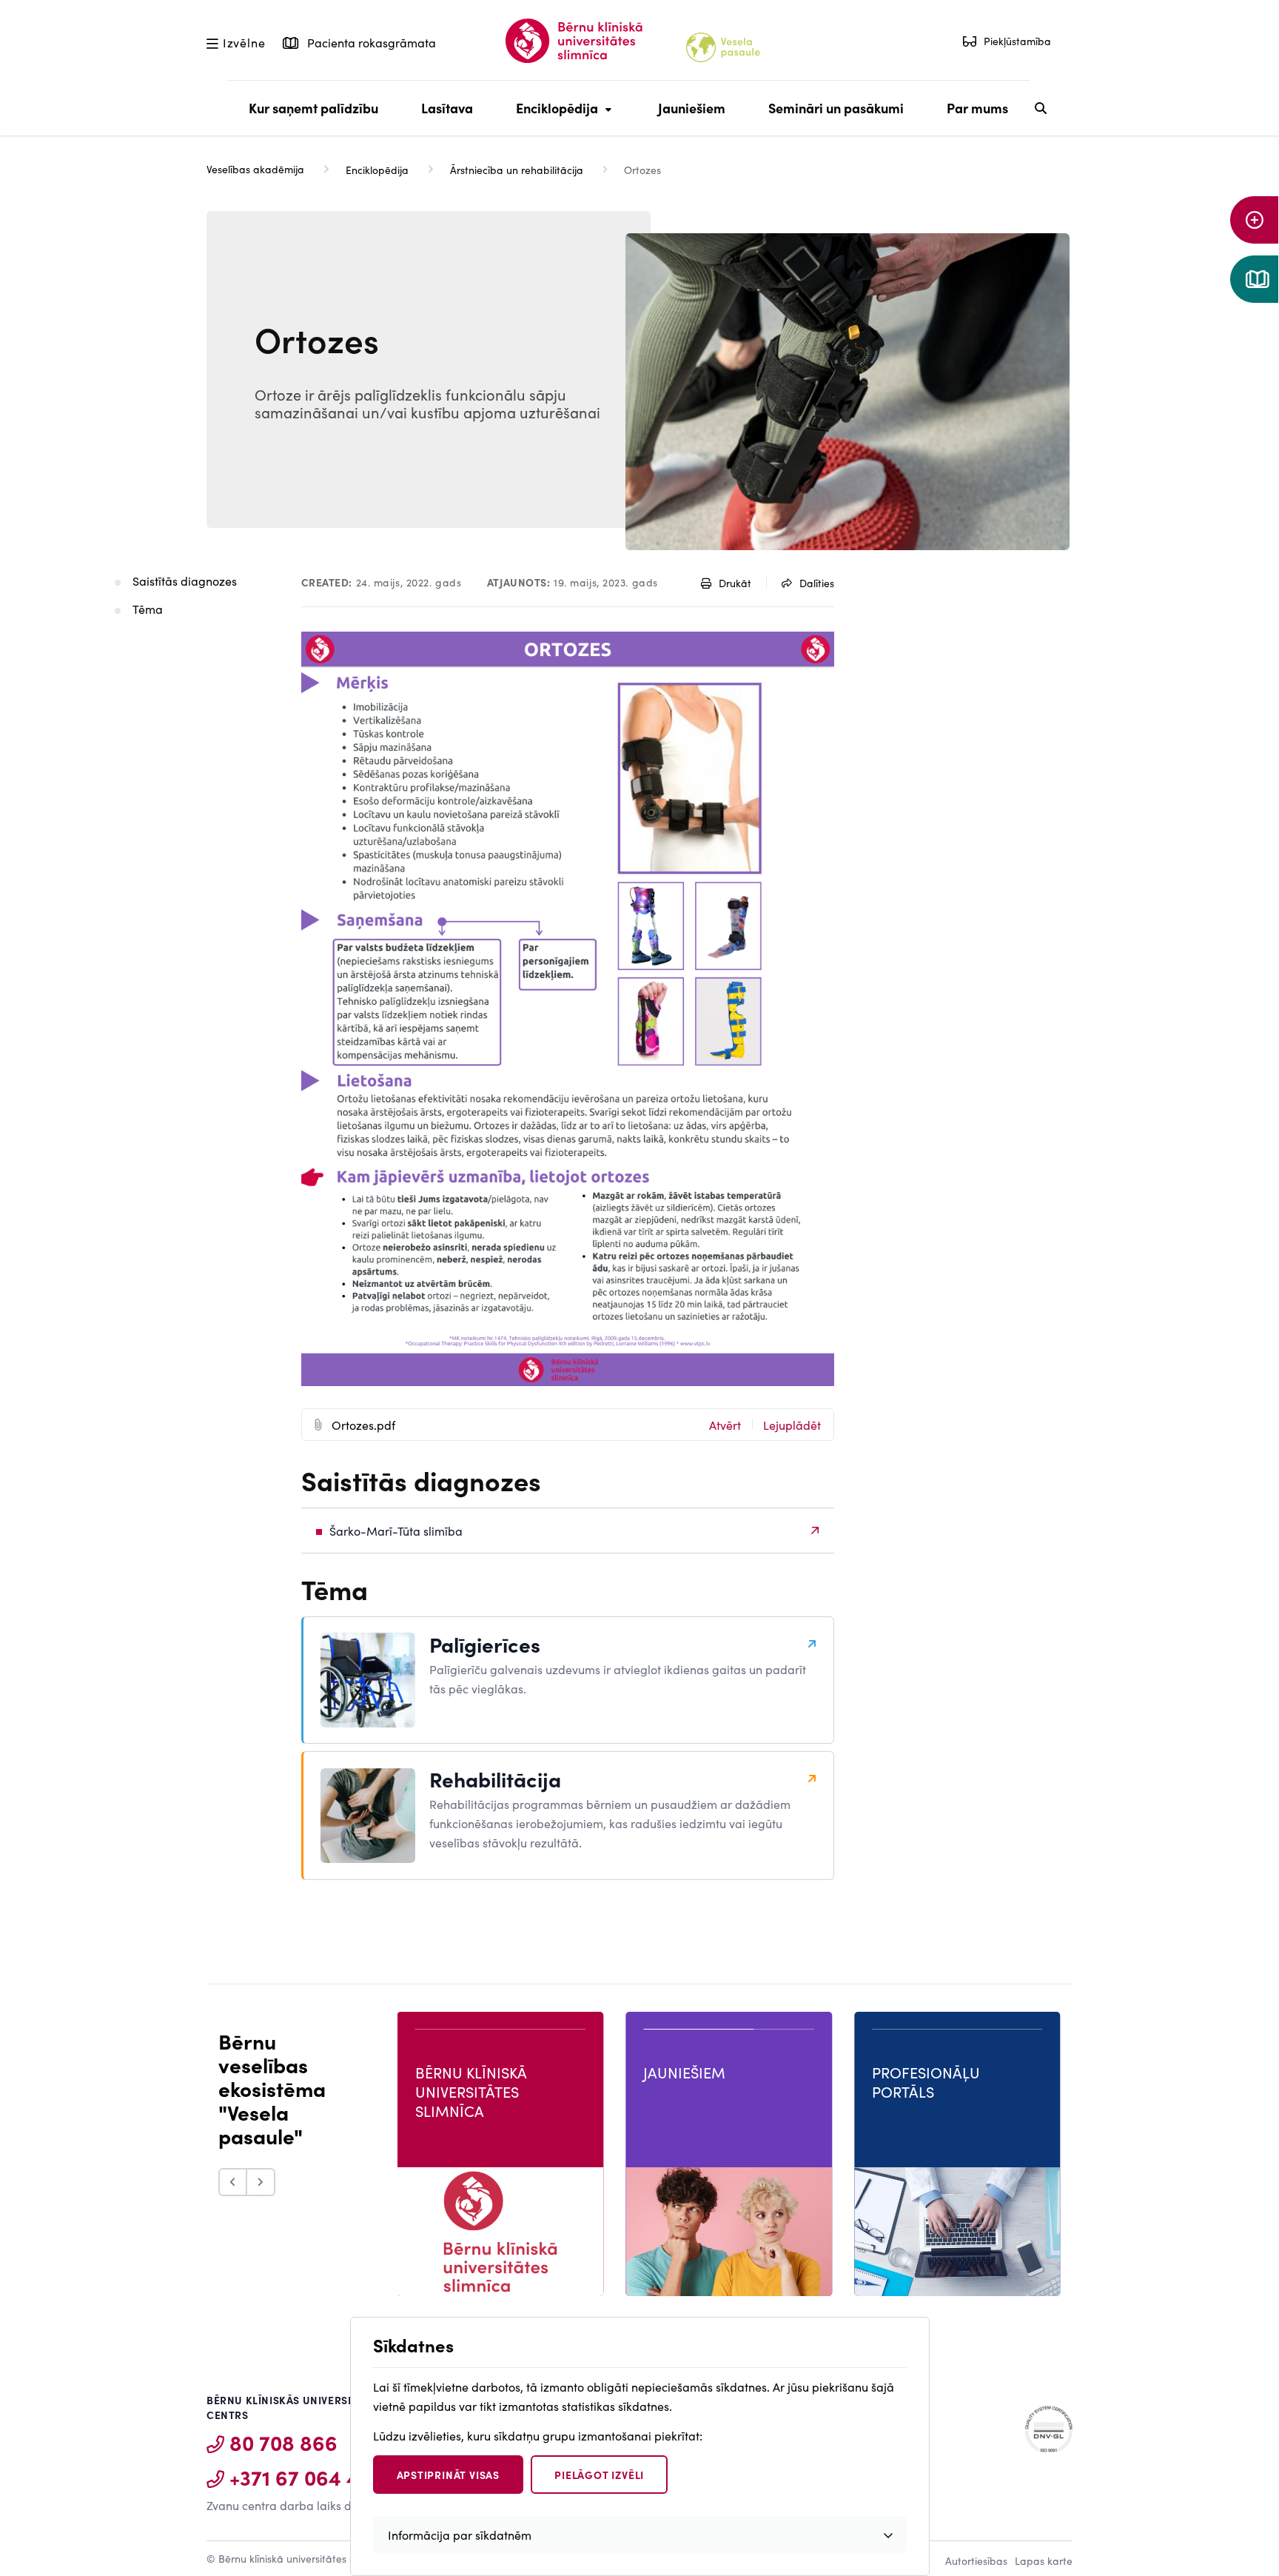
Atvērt (725, 1425)
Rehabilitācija (495, 1779)
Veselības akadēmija (255, 169)
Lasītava (447, 108)
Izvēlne (244, 41)
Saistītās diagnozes (185, 581)
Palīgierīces (485, 1644)
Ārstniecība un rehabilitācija (517, 170)
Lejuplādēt (792, 1425)
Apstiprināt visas (449, 2475)
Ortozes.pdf (363, 1425)
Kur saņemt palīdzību (313, 108)
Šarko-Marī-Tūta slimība (396, 1530)
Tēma (148, 609)
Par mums (977, 108)
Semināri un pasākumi (836, 108)
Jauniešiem (692, 108)
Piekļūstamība (1017, 41)
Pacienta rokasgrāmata (370, 42)
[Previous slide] (233, 2182)
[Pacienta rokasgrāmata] (1255, 279)
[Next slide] (261, 2182)
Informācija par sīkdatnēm (460, 2535)
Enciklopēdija (553, 117)
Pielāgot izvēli (599, 2475)
